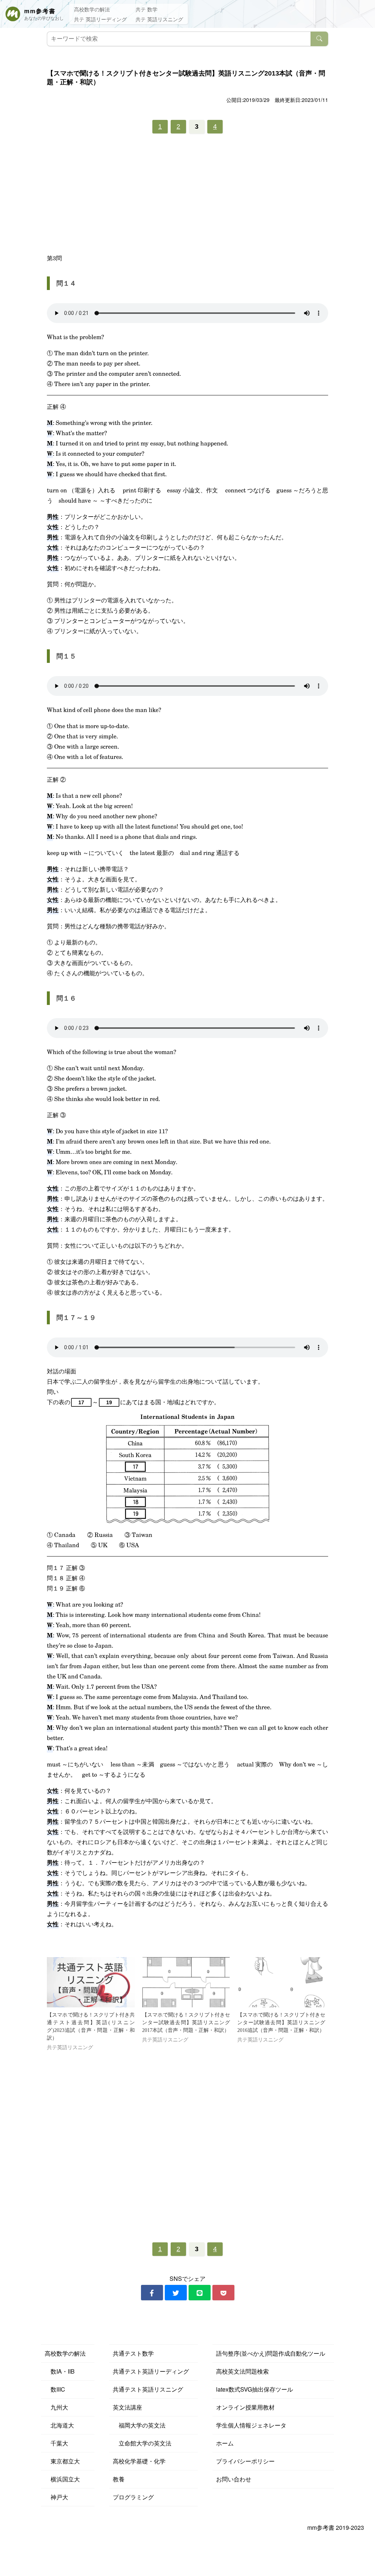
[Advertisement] (187, 196)
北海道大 (59, 2425)
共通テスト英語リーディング (151, 2371)
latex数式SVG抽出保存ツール (255, 2389)
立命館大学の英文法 (142, 2443)
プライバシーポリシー (245, 2461)
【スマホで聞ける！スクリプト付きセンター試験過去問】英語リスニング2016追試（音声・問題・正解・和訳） (281, 2023)
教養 (119, 2479)
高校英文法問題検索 (242, 2371)
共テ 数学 (146, 9)
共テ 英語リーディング (100, 19)
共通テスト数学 (133, 2353)
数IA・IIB (60, 2371)
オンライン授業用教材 (245, 2407)
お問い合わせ (234, 2479)
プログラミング (133, 2497)
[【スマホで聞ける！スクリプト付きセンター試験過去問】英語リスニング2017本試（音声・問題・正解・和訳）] (186, 1982)
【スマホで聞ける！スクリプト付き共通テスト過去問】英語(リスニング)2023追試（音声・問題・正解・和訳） (91, 2026)
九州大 (56, 2407)
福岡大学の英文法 (139, 2425)
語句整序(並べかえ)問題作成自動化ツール (271, 2353)
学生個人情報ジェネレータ (251, 2425)
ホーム (225, 2443)
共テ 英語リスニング (159, 19)
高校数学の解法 (92, 9)
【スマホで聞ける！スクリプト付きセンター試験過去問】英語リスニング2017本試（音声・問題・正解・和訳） (186, 2023)
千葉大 (56, 2443)
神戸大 (56, 2497)
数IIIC (55, 2389)
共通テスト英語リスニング (148, 2389)
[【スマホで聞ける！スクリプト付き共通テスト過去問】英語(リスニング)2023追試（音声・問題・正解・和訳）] (91, 1982)
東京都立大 (62, 2461)
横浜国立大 (62, 2479)
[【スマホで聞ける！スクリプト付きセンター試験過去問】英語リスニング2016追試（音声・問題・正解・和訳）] (281, 1982)
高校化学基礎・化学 (139, 2461)
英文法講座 (127, 2407)
